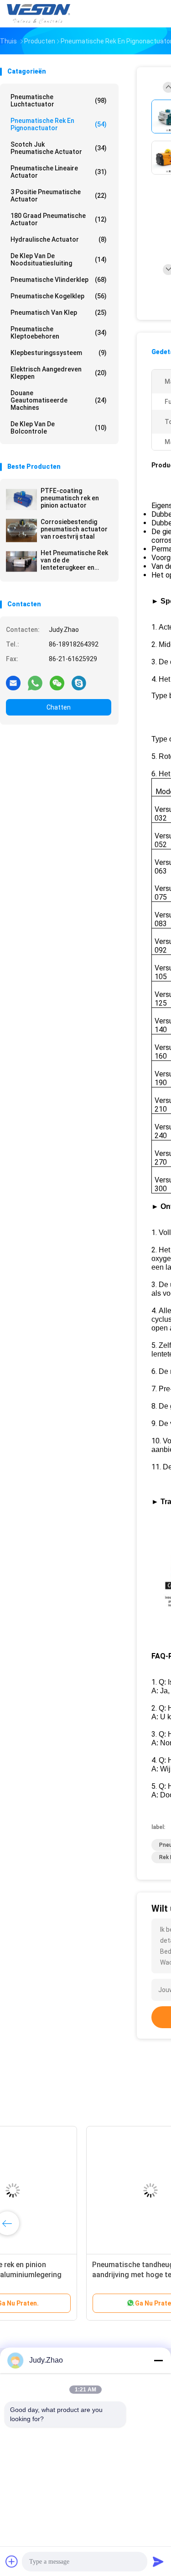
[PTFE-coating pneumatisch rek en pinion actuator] (21, 499)
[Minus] (158, 2360)
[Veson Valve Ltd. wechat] (57, 683)
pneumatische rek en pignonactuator (59, 124)
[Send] (158, 2561)
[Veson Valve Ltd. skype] (79, 683)
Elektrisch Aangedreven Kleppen (59, 373)
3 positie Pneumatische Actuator (59, 196)
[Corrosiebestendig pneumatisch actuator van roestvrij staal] (21, 530)
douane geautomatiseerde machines (59, 400)
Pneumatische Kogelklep (59, 296)
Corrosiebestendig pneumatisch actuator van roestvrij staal (74, 529)
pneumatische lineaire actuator (59, 172)
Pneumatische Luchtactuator (59, 101)
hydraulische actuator (59, 239)
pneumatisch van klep (59, 313)
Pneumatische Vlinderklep (59, 280)
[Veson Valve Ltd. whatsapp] (35, 683)
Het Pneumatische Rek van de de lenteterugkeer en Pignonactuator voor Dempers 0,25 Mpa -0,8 (74, 560)
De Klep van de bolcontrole (59, 428)
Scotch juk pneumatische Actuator (59, 148)
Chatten (59, 707)
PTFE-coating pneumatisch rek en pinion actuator (70, 498)
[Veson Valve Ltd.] (40, 14)
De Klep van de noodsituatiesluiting (59, 260)
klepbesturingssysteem (59, 353)
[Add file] (12, 2561)
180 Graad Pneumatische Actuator (59, 219)
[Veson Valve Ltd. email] (13, 683)
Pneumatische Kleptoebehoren (59, 333)
